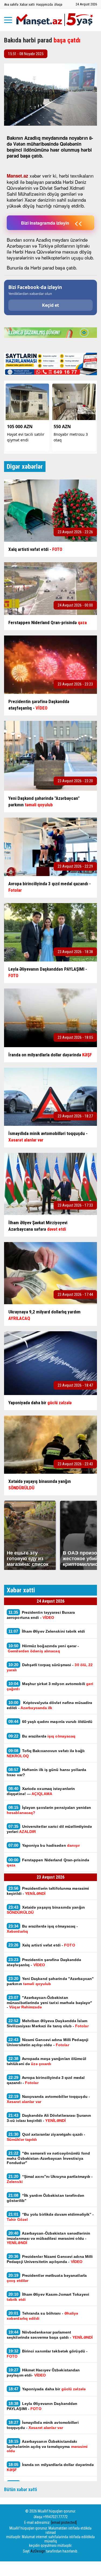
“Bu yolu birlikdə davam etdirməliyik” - (50, 2217)
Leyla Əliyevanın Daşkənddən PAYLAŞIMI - (42, 2406)
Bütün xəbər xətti (21, 2489)
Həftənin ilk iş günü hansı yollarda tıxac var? (46, 1772)
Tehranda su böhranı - (43, 2316)
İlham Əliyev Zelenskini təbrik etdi (47, 1631)
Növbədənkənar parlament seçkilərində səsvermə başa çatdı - (50, 2335)
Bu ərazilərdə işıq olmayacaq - (42, 1929)
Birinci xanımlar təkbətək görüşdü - (47, 2354)
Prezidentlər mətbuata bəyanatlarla (47, 2278)
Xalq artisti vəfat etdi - (42, 1945)
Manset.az (18, 176)
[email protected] (64, 2522)
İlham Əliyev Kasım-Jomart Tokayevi (48, 2297)
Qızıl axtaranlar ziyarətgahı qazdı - (46, 2137)
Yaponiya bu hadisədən (44, 1845)
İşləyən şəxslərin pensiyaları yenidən (49, 1810)
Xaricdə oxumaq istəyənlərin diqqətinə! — (41, 1791)
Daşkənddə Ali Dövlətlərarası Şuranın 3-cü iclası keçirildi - (49, 2118)
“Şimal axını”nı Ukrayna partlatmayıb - (50, 2179)
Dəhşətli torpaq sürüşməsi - (50, 1667)
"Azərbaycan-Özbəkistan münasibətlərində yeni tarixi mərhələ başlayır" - (50, 2002)
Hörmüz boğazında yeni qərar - (43, 1648)
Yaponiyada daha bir (48, 2389)
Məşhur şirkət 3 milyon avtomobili (50, 1686)
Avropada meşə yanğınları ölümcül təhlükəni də (46, 2061)
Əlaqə (58, 4)
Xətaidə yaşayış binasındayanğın (46, 1910)
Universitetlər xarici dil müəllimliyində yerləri (49, 1829)
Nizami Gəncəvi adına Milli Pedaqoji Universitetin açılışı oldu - (48, 2042)
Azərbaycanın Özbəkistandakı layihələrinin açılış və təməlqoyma (47, 2446)
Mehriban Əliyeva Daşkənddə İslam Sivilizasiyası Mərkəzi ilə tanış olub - (48, 2023)
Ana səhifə (11, 4)
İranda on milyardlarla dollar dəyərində (50, 2467)
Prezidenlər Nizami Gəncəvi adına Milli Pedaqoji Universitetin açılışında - (50, 2259)
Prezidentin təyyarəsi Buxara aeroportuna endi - (41, 1615)
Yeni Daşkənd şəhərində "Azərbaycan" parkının (50, 1981)
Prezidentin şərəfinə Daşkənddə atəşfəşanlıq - (44, 1962)
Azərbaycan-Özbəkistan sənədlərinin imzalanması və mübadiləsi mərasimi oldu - (48, 2238)
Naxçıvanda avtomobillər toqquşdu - (48, 2099)
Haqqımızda (44, 4)
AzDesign (38, 2551)
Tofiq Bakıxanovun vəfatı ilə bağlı (46, 1753)
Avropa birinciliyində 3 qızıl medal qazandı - (46, 2080)
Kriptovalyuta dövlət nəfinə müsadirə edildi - (49, 1705)
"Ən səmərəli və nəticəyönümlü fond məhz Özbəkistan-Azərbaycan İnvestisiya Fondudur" (48, 2158)
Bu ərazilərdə (42, 1736)
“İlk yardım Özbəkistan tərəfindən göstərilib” (46, 2198)
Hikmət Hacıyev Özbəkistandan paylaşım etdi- (43, 2372)
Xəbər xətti (27, 4)
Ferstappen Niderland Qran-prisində (48, 1862)
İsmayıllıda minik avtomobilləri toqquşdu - (43, 2425)
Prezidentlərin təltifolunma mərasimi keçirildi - (48, 1891)
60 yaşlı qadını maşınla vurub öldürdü (50, 1721)
